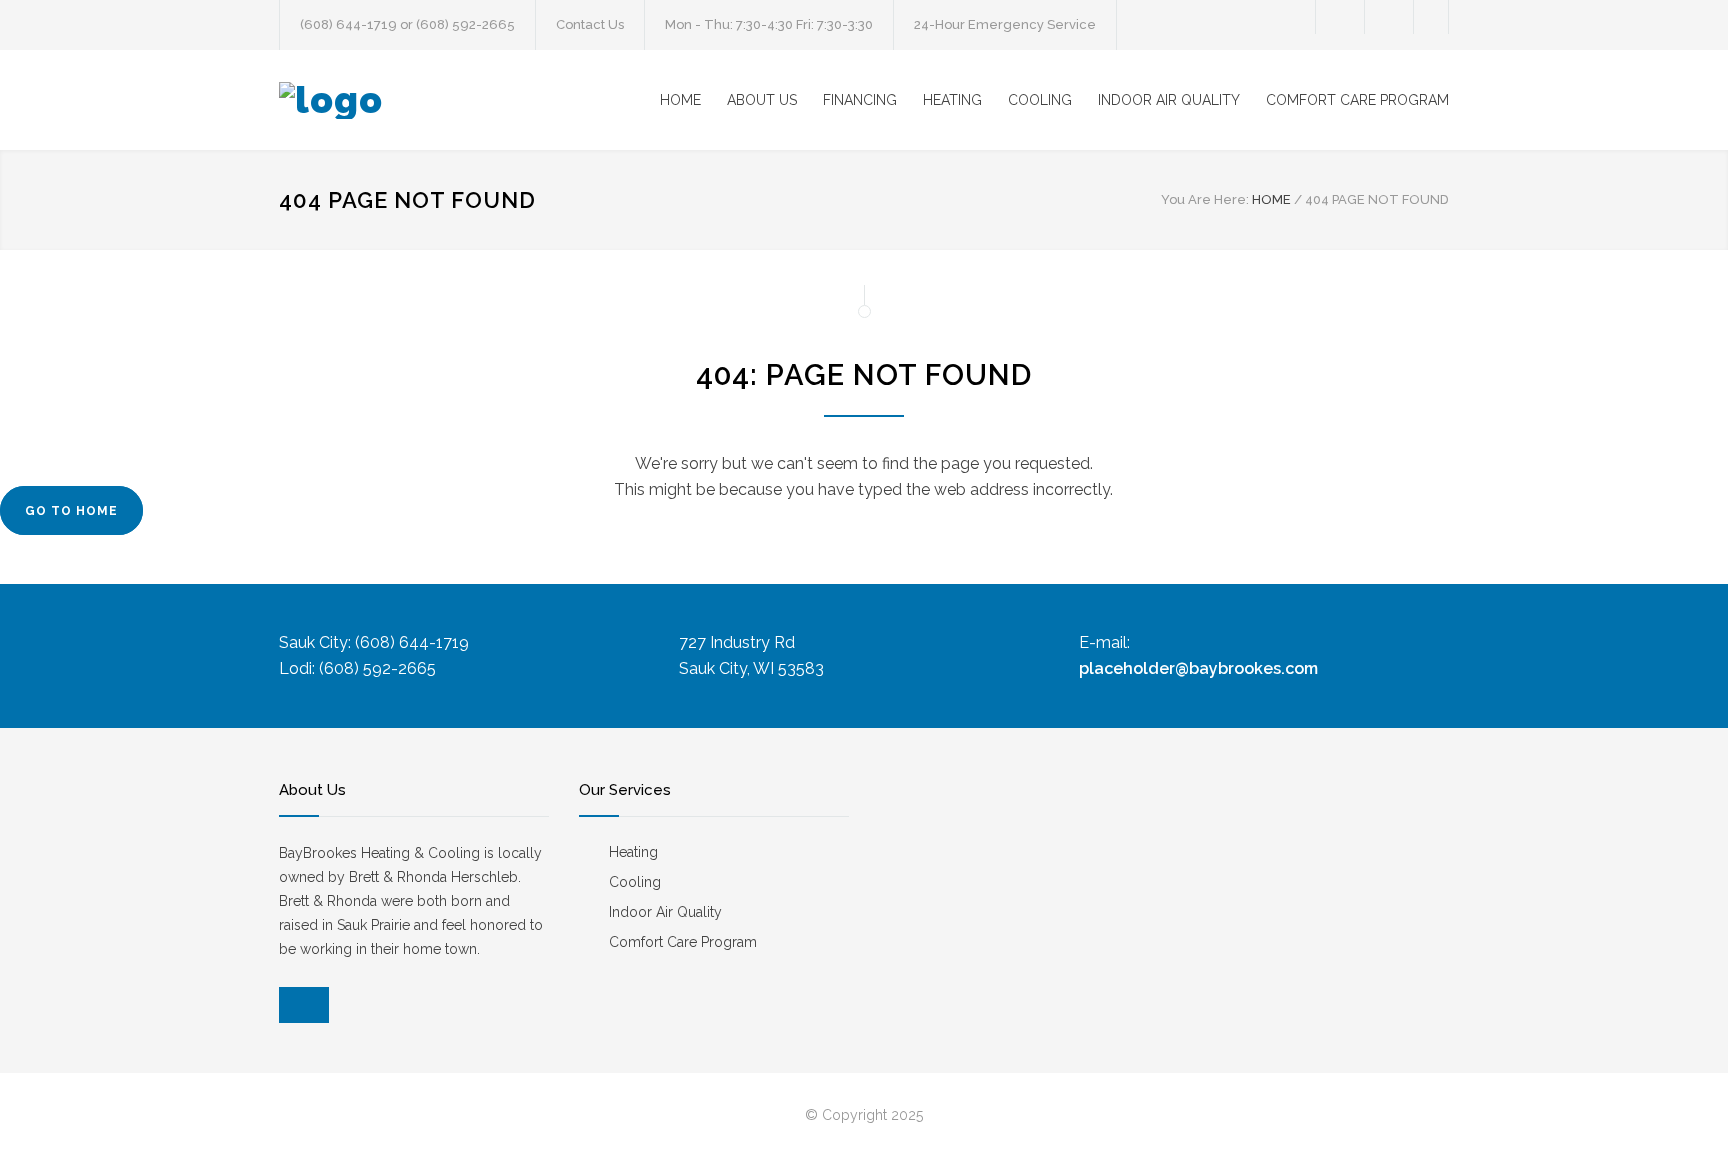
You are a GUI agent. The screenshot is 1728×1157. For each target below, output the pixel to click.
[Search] (1431, 17)
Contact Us (590, 24)
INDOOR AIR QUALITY (1169, 100)
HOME (680, 100)
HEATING (952, 100)
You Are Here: (1205, 199)
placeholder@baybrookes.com (1198, 668)
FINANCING (860, 100)
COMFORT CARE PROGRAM (1357, 100)
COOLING (1040, 100)
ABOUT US (762, 100)
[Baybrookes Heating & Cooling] (464, 100)
